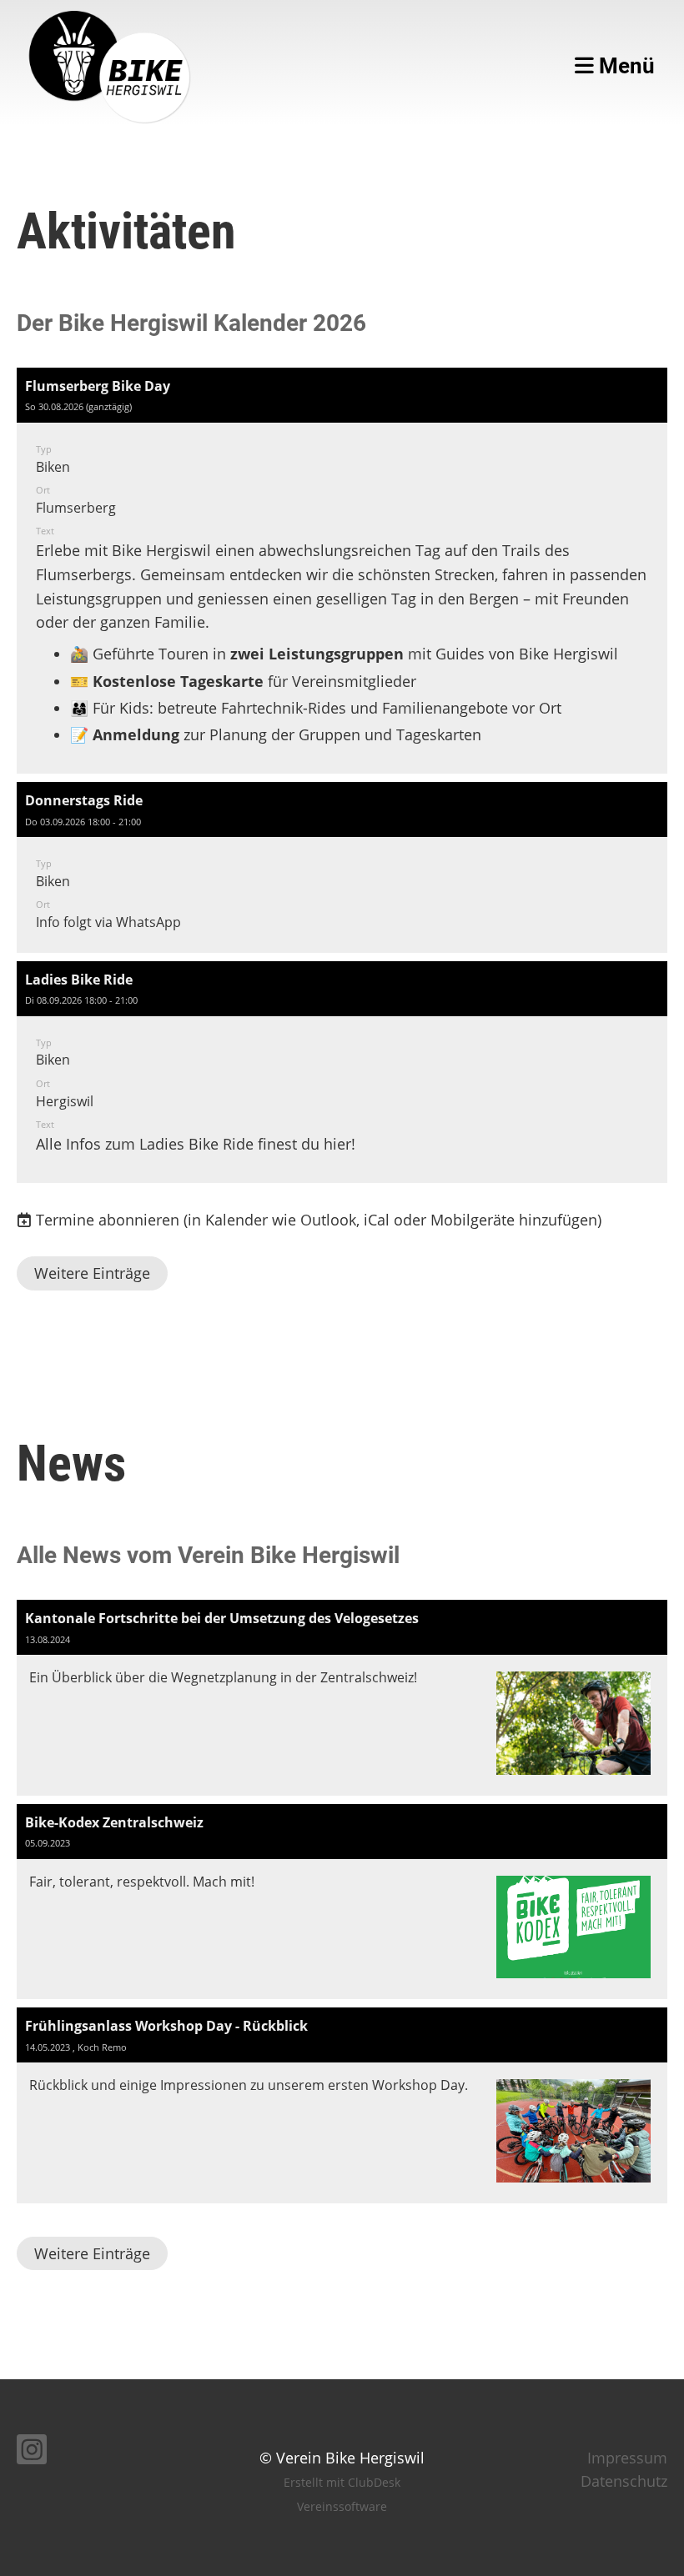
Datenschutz (624, 2481)
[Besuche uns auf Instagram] (32, 2453)
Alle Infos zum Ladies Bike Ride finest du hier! (196, 1144)
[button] (342, 571)
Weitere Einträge (92, 1273)
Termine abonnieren (108, 1220)
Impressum (627, 2458)
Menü (624, 66)
